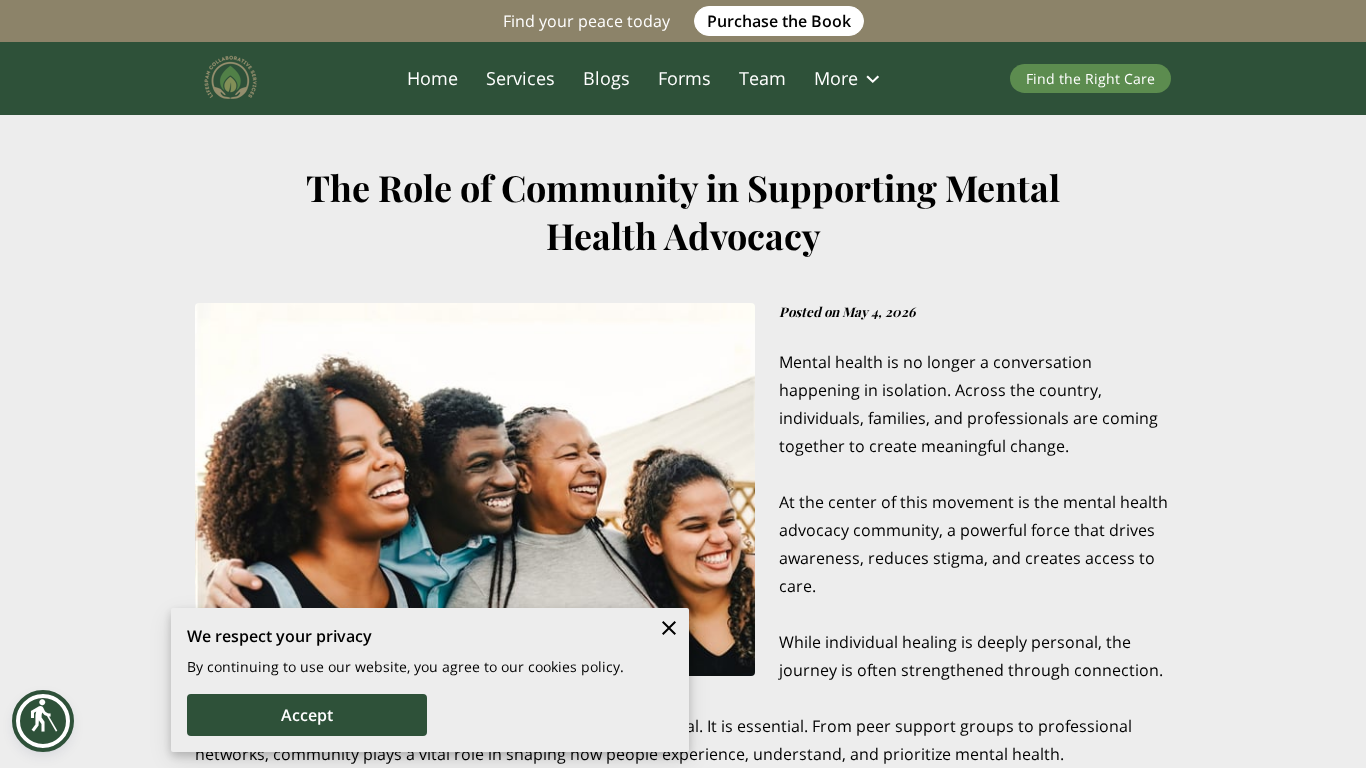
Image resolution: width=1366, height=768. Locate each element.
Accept (307, 715)
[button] (43, 721)
